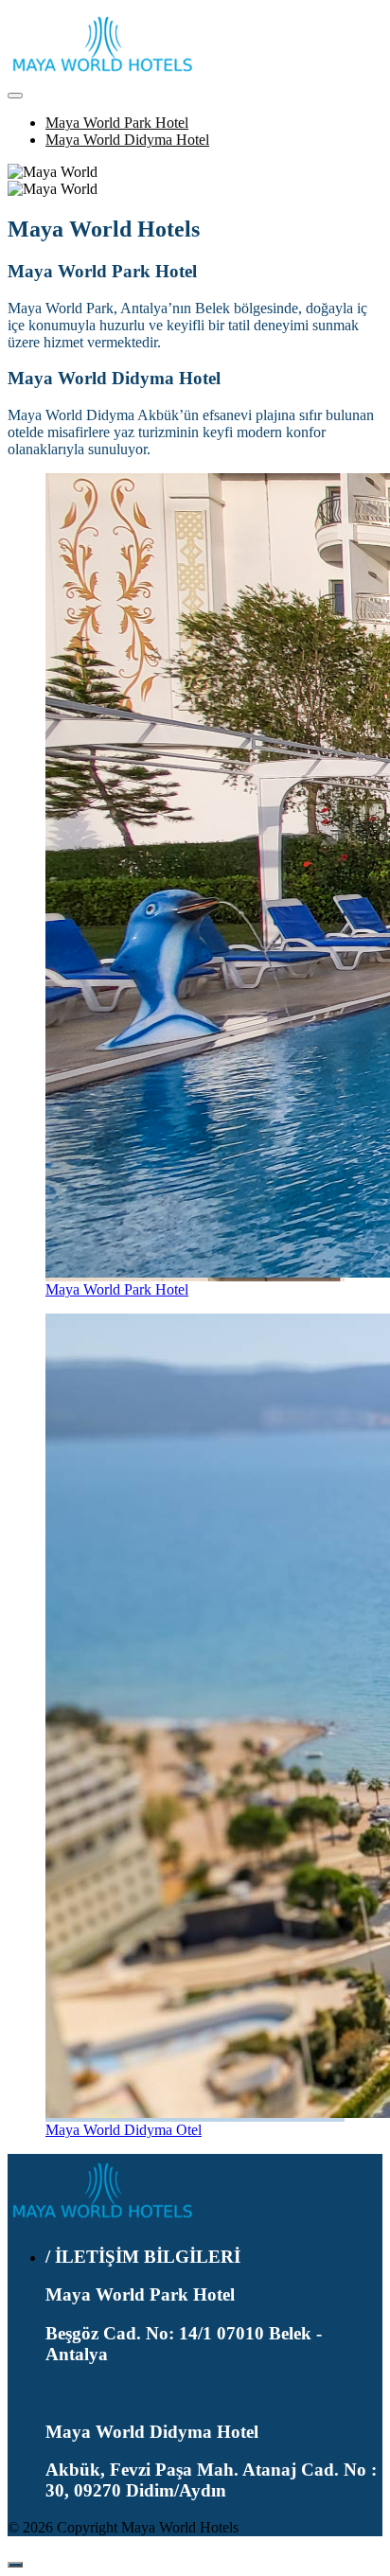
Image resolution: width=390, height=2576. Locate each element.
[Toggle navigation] (15, 96)
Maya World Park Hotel (117, 123)
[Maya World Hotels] (102, 2220)
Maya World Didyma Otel (124, 2130)
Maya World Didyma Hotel (127, 140)
